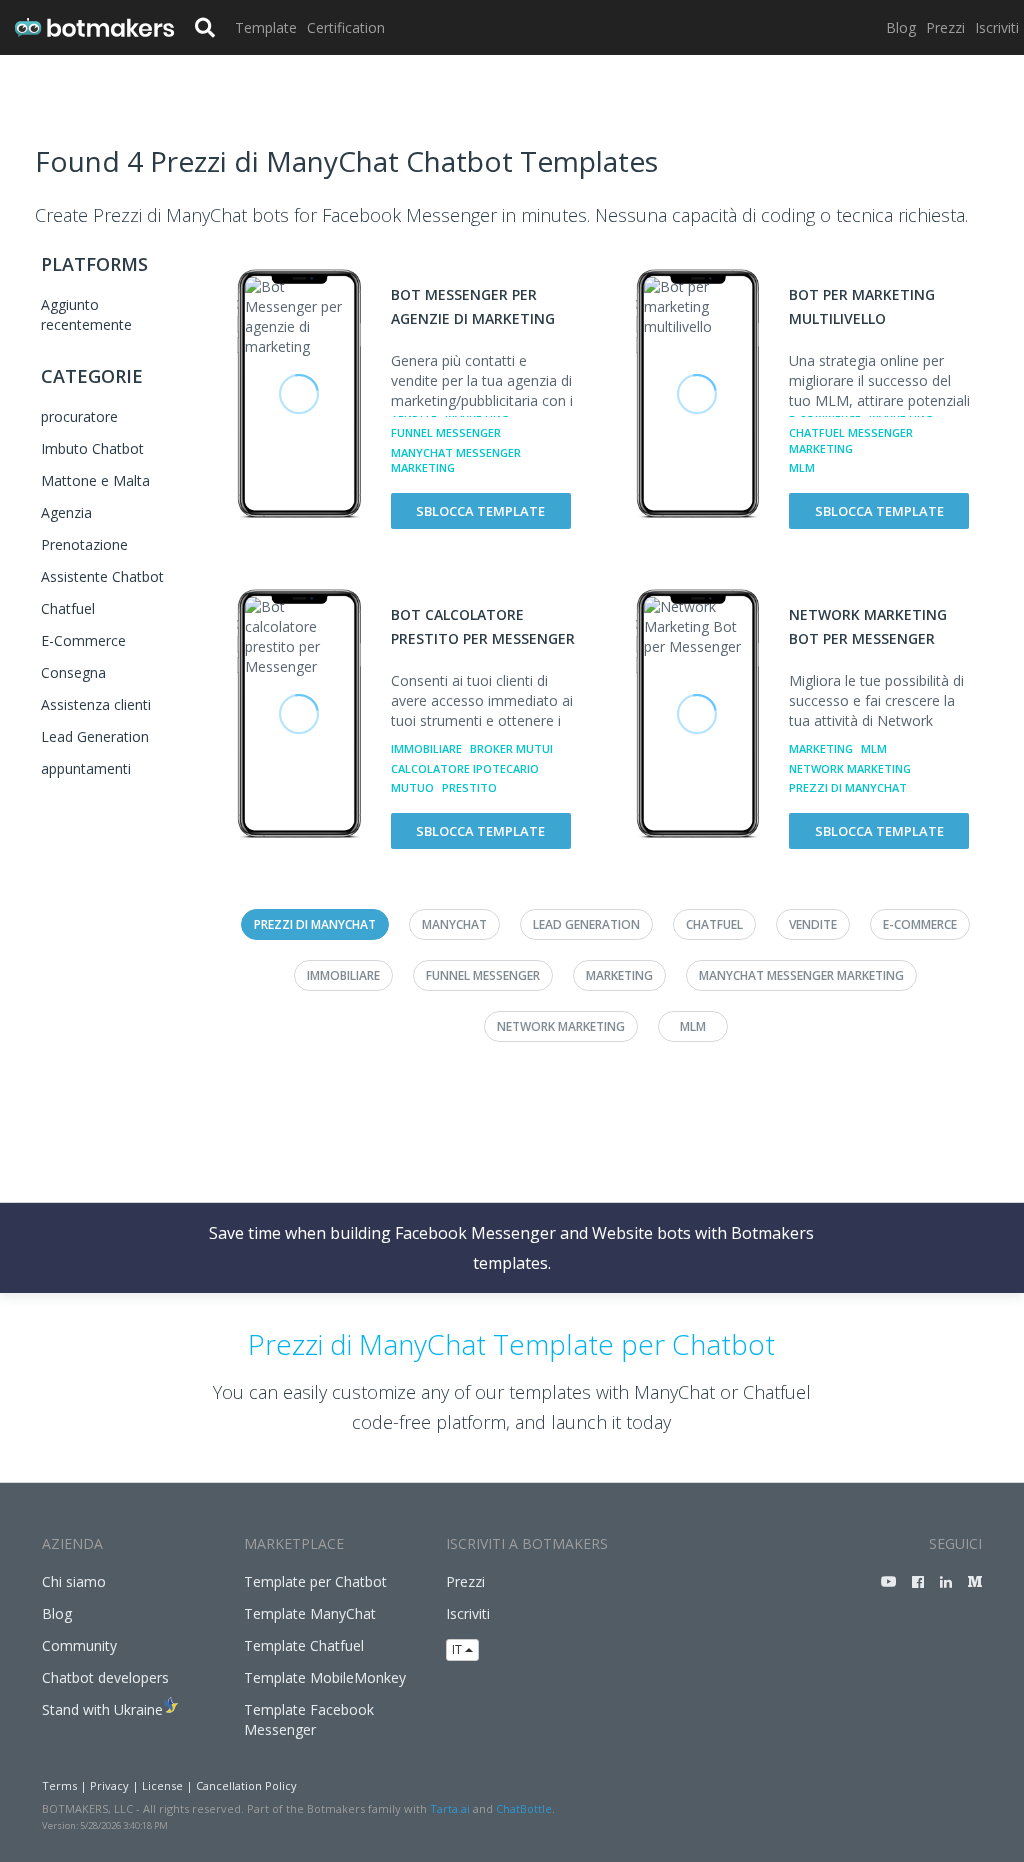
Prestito (469, 787)
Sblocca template (480, 511)
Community (79, 1645)
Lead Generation (95, 736)
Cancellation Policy (246, 1785)
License (162, 1785)
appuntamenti (86, 768)
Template (266, 27)
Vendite (813, 924)
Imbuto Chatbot (92, 448)
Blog (901, 27)
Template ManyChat (310, 1613)
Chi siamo (74, 1581)
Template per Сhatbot (315, 1581)
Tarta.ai (450, 1808)
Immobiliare (426, 748)
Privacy (109, 1785)
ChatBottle (524, 1808)
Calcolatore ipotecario (465, 768)
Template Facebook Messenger (309, 1719)
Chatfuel (68, 608)
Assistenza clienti (96, 704)
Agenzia (66, 512)
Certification (346, 27)
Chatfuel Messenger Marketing (851, 440)
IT (458, 1649)
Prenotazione (84, 544)
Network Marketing (850, 768)
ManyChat (454, 924)
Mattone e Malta (95, 480)
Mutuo (412, 787)
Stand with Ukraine (102, 1709)
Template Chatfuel (304, 1645)
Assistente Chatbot (102, 576)
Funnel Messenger (446, 432)
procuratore (79, 416)
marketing (821, 748)
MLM (802, 467)
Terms (59, 1785)
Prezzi (945, 27)
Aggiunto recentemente (86, 314)
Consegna (73, 672)
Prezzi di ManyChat (848, 787)
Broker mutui (511, 748)
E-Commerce (83, 640)
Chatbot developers (105, 1677)
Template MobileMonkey (325, 1677)
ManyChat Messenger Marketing (456, 460)
